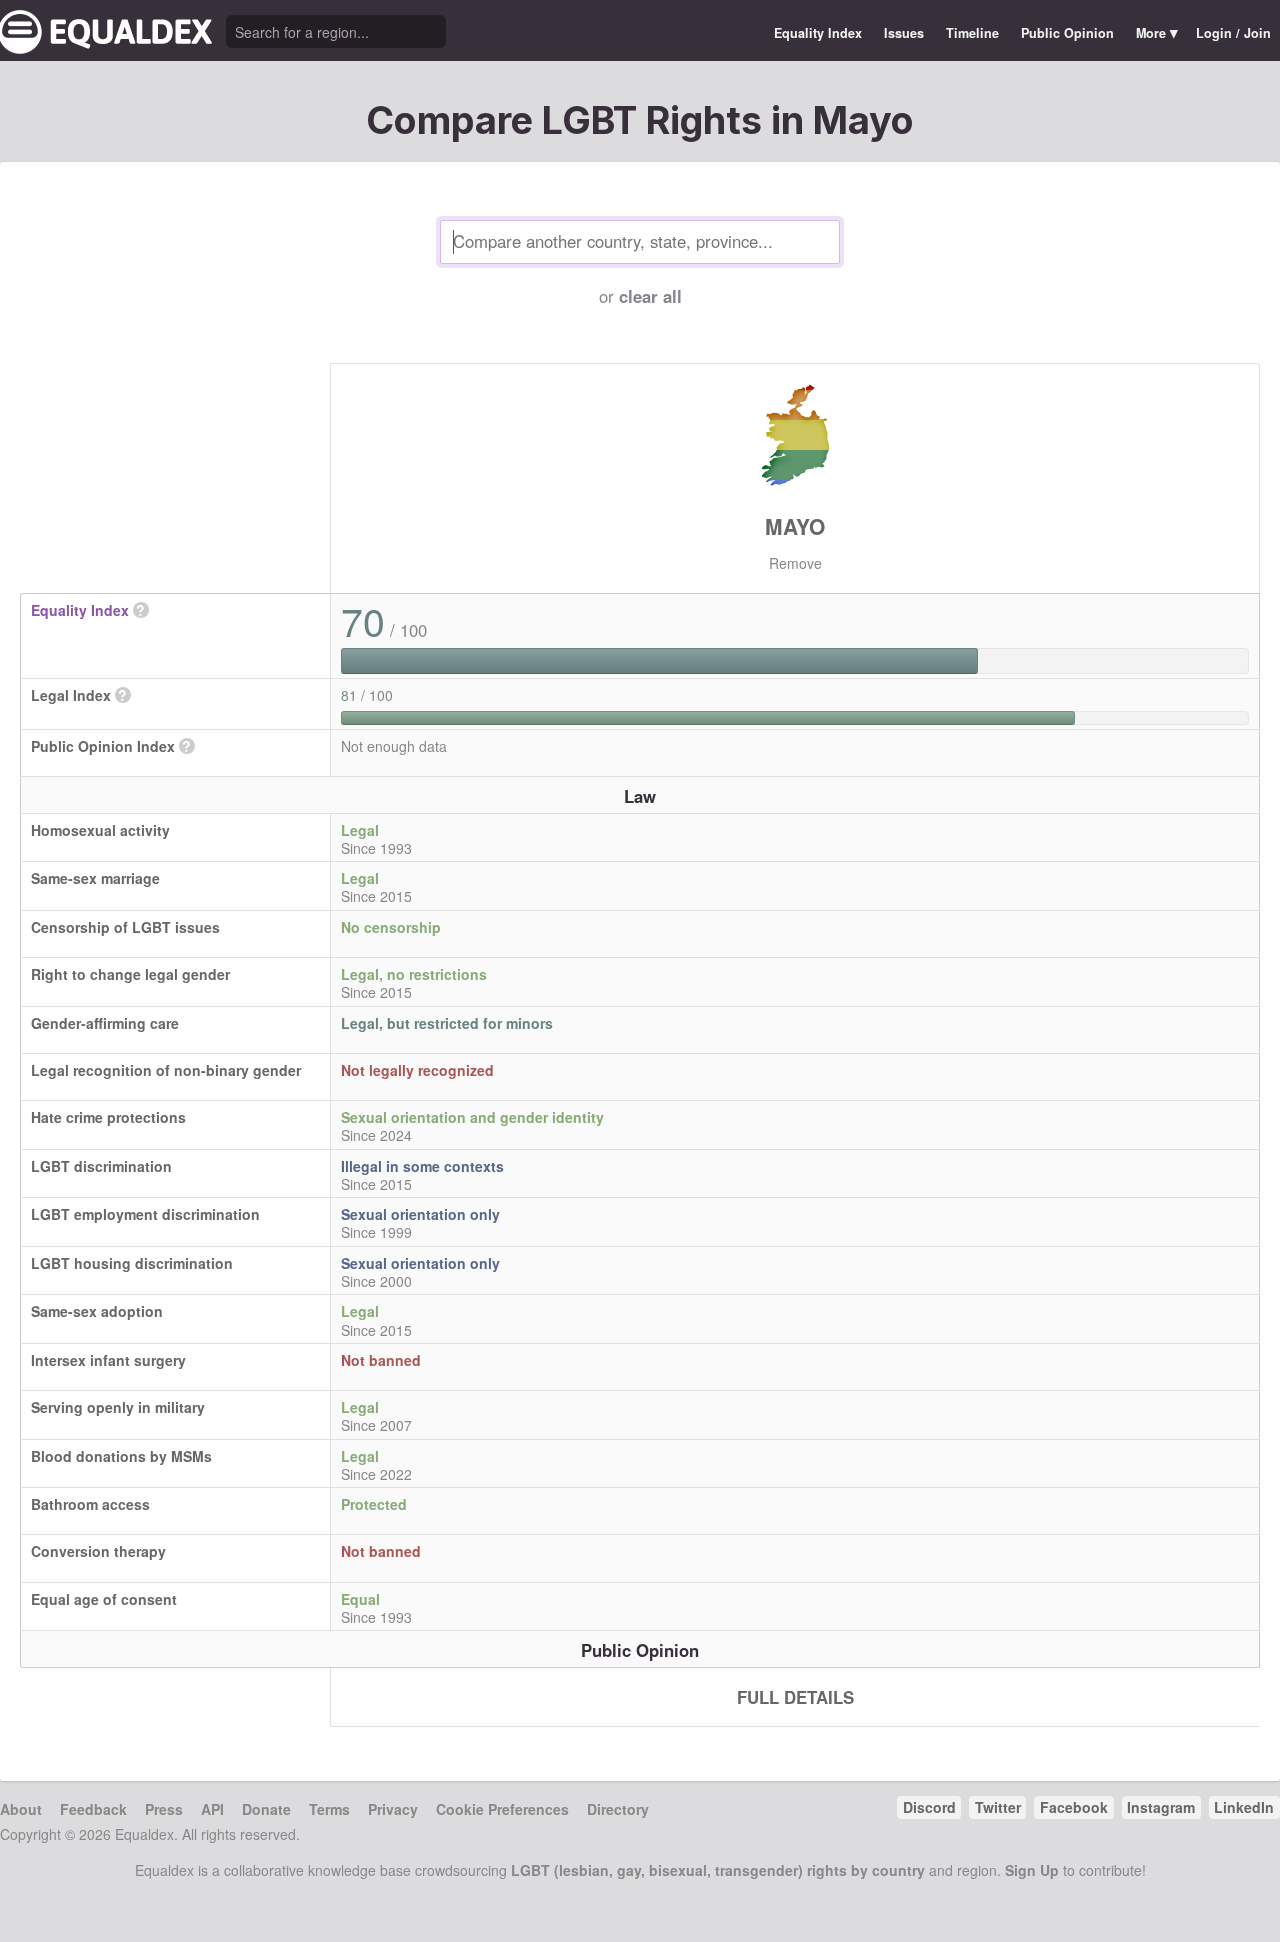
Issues (904, 33)
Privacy (393, 1809)
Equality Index (818, 33)
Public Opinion (1067, 33)
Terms (329, 1809)
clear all (650, 296)
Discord (929, 1807)
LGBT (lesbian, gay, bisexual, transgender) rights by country (718, 1870)
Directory (618, 1809)
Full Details (795, 1697)
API (212, 1809)
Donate (266, 1809)
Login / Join (1233, 33)
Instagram (1161, 1807)
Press (164, 1809)
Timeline (972, 33)
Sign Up (1032, 1870)
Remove (795, 563)
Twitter (998, 1807)
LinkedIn (1244, 1807)
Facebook (1074, 1807)
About (21, 1809)
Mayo (795, 526)
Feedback (93, 1809)
